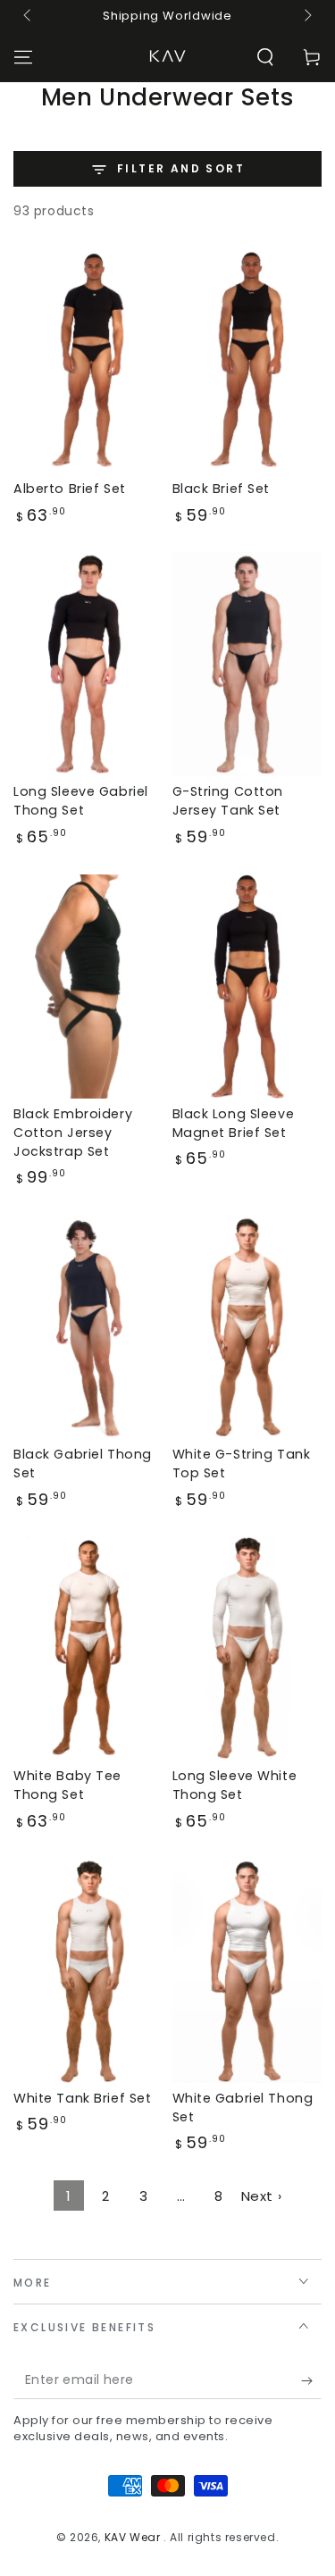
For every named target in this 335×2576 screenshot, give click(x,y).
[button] (265, 57)
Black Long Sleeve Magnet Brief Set (234, 1123)
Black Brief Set (222, 489)
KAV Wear (134, 2537)
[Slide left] (29, 16)
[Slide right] (306, 16)
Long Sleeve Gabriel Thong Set (81, 801)
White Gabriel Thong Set (243, 2108)
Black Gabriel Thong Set (83, 1464)
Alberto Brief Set (70, 489)
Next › (262, 2196)
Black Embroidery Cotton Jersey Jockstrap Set (73, 1133)
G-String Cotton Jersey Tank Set (228, 801)
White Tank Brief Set (82, 2098)
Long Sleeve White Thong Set (235, 1785)
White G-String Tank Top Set (242, 1464)
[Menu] (23, 57)
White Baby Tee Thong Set (67, 1785)
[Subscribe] (311, 2381)
